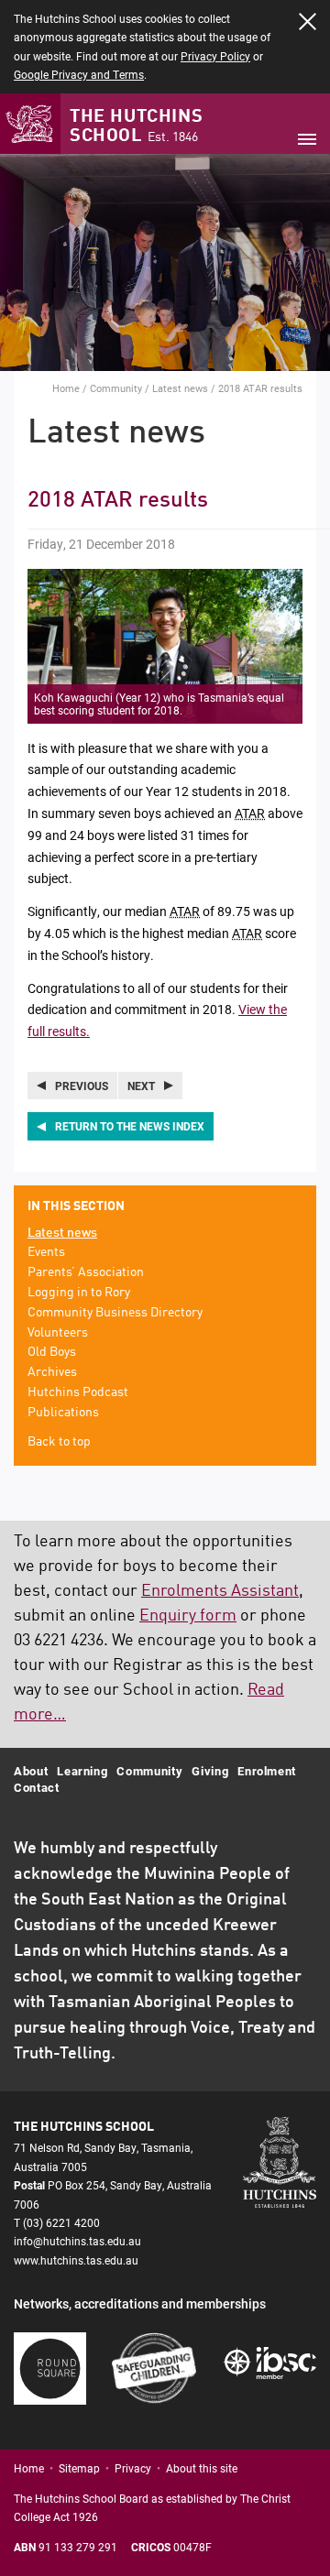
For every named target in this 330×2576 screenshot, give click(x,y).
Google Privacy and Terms (79, 74)
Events (46, 1252)
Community (116, 388)
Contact (37, 1787)
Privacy (133, 2468)
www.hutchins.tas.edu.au (76, 2260)
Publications (63, 1413)
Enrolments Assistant (220, 1591)
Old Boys (52, 1352)
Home (66, 388)
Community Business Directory (115, 1313)
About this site (202, 2468)
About (31, 1771)
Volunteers (58, 1333)
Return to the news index (130, 1126)
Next (141, 1086)
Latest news (180, 388)
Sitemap (79, 2468)
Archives (52, 1372)
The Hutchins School (136, 127)
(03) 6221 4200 (61, 2222)
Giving (210, 1771)
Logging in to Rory (79, 1293)
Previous (82, 1086)
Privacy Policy (215, 56)
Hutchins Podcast (78, 1392)
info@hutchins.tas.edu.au (77, 2241)
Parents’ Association (86, 1272)
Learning (82, 1771)
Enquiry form (188, 1616)
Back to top (59, 1442)
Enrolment (267, 1771)
